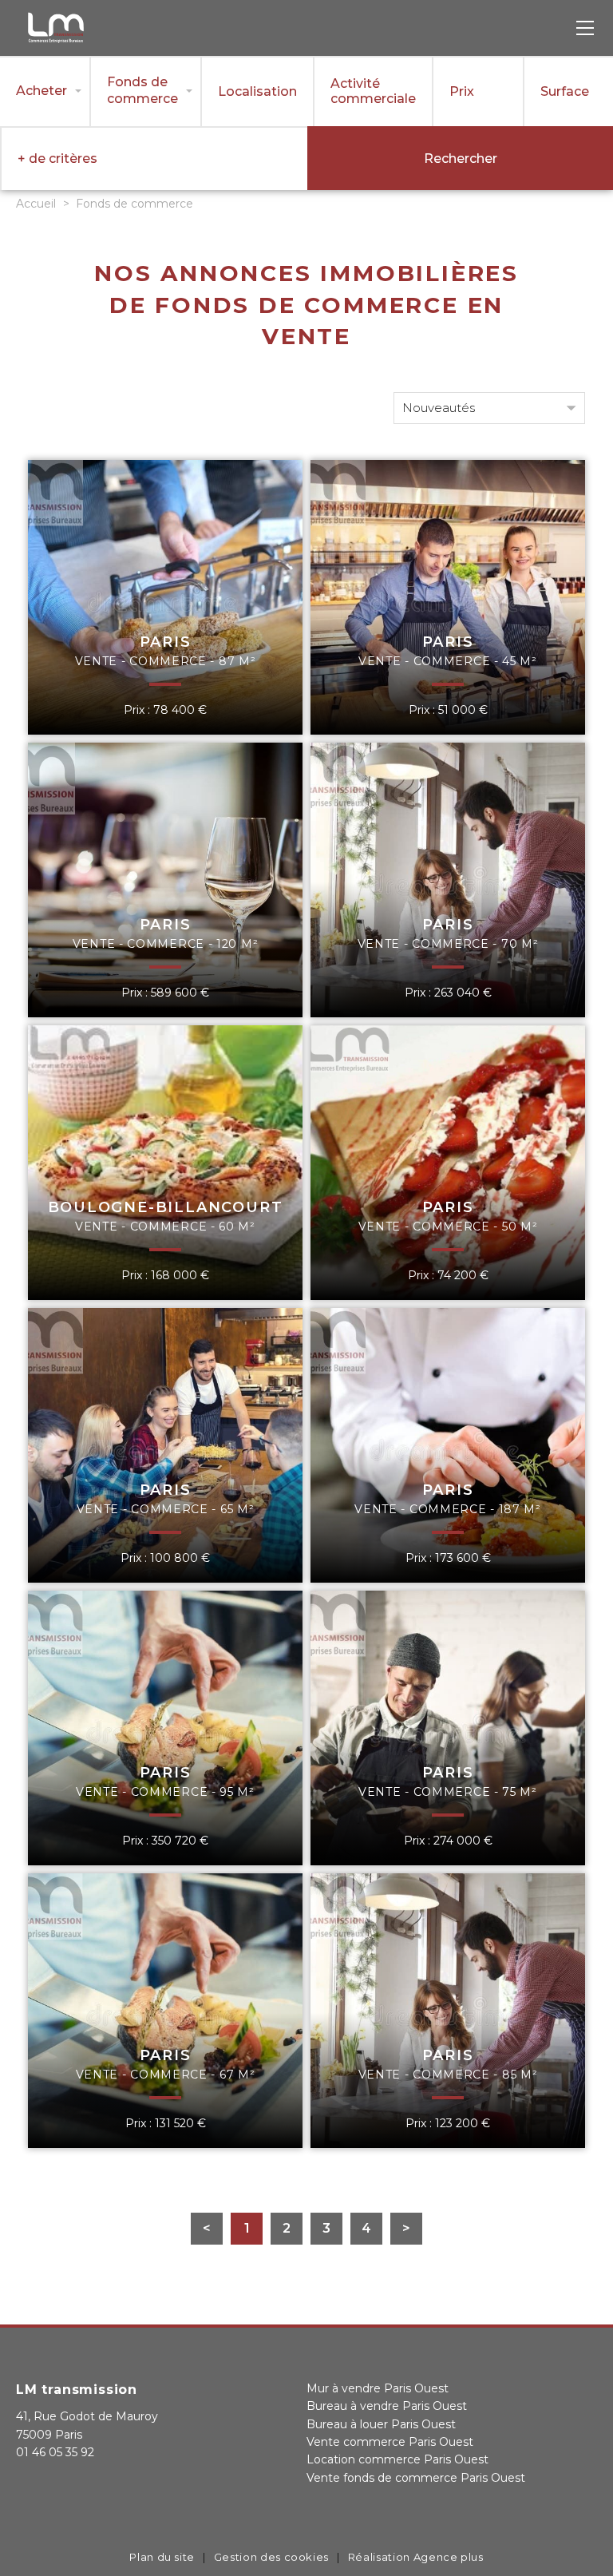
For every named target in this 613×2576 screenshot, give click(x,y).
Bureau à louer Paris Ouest (381, 2424)
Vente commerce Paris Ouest (390, 2442)
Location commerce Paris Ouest (397, 2459)
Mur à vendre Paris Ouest (378, 2388)
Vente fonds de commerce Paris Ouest (416, 2478)
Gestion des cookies (271, 2557)
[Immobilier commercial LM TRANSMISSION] (56, 41)
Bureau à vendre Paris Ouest (387, 2406)
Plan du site (162, 2557)
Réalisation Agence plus (416, 2557)
